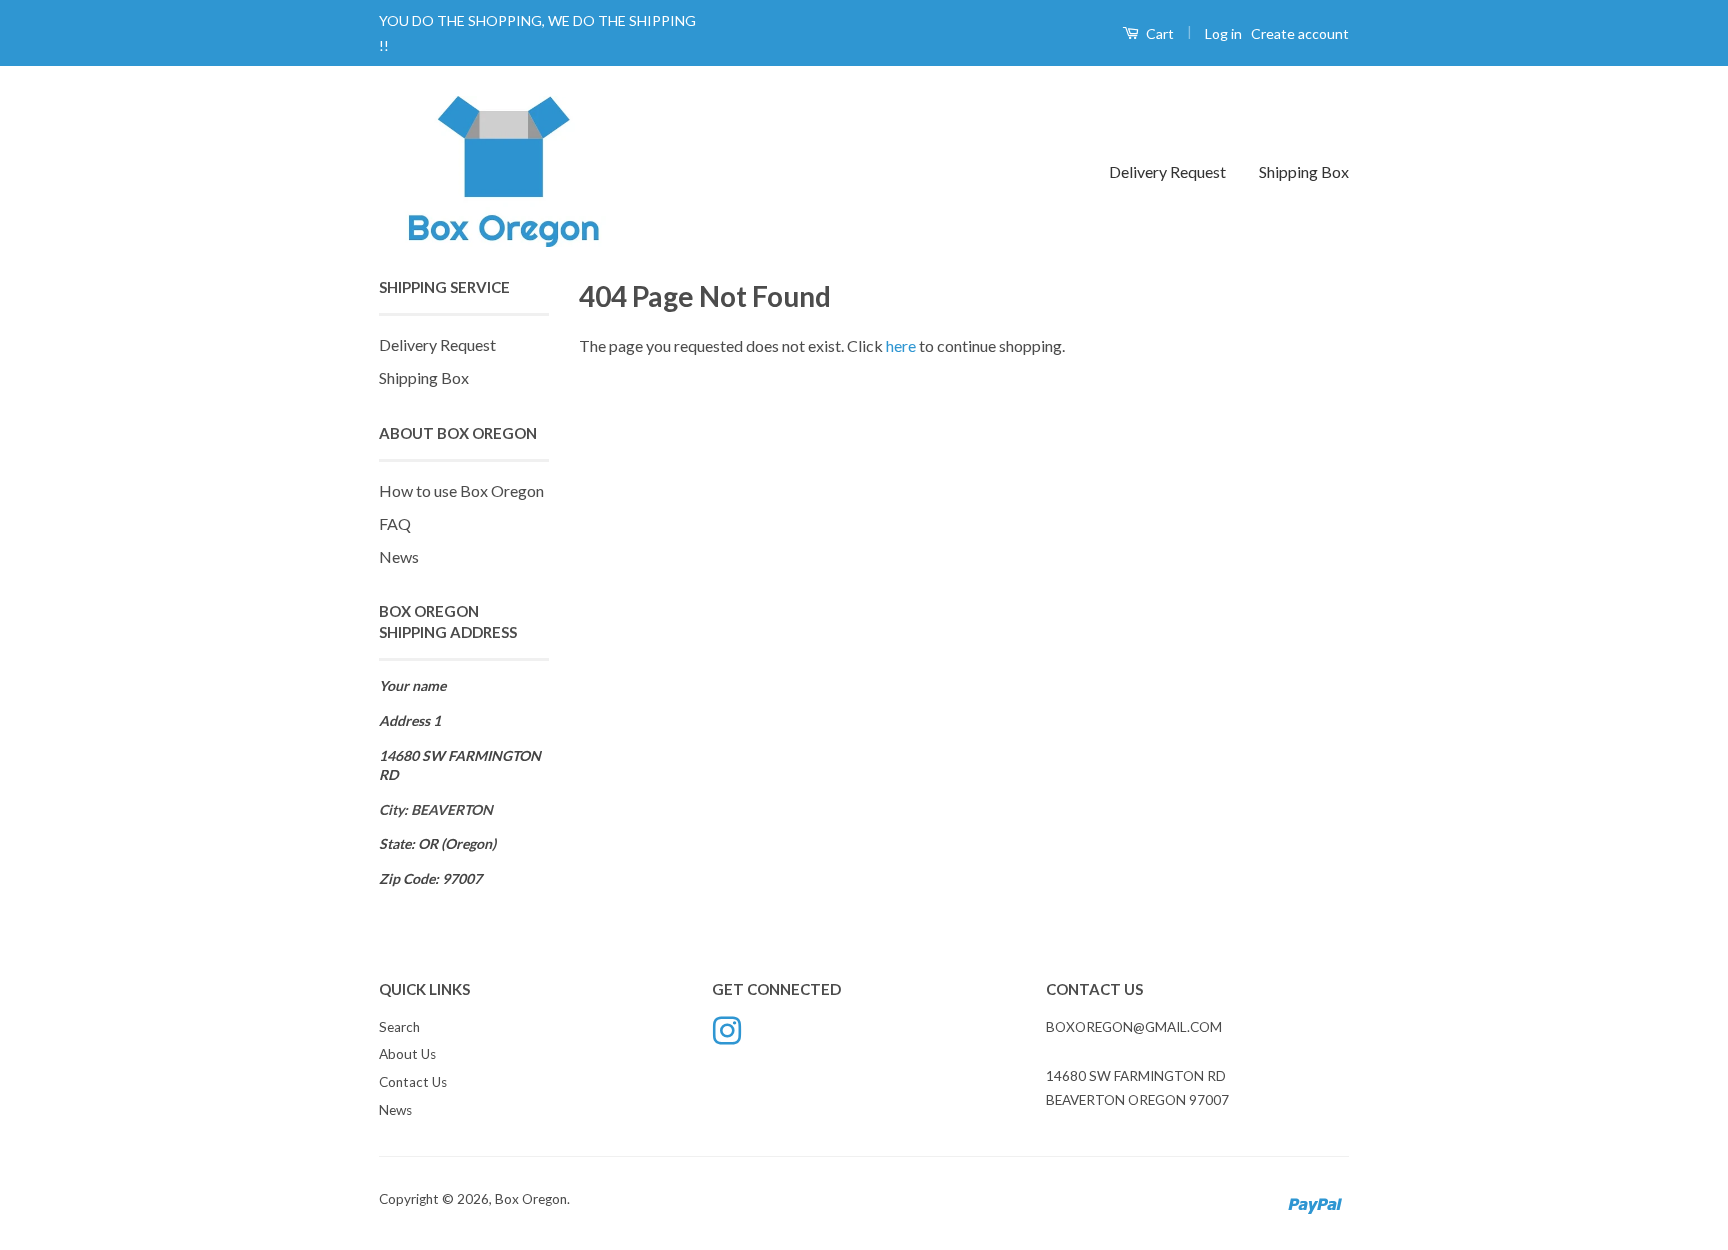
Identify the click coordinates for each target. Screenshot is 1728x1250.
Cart (1158, 33)
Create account (1300, 33)
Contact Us (413, 1082)
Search (399, 1027)
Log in (1223, 33)
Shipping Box (1304, 171)
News (399, 556)
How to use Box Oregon (461, 490)
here (901, 345)
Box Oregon (531, 1199)
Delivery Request (1167, 171)
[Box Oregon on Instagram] (727, 1028)
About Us (407, 1054)
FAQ (395, 523)
